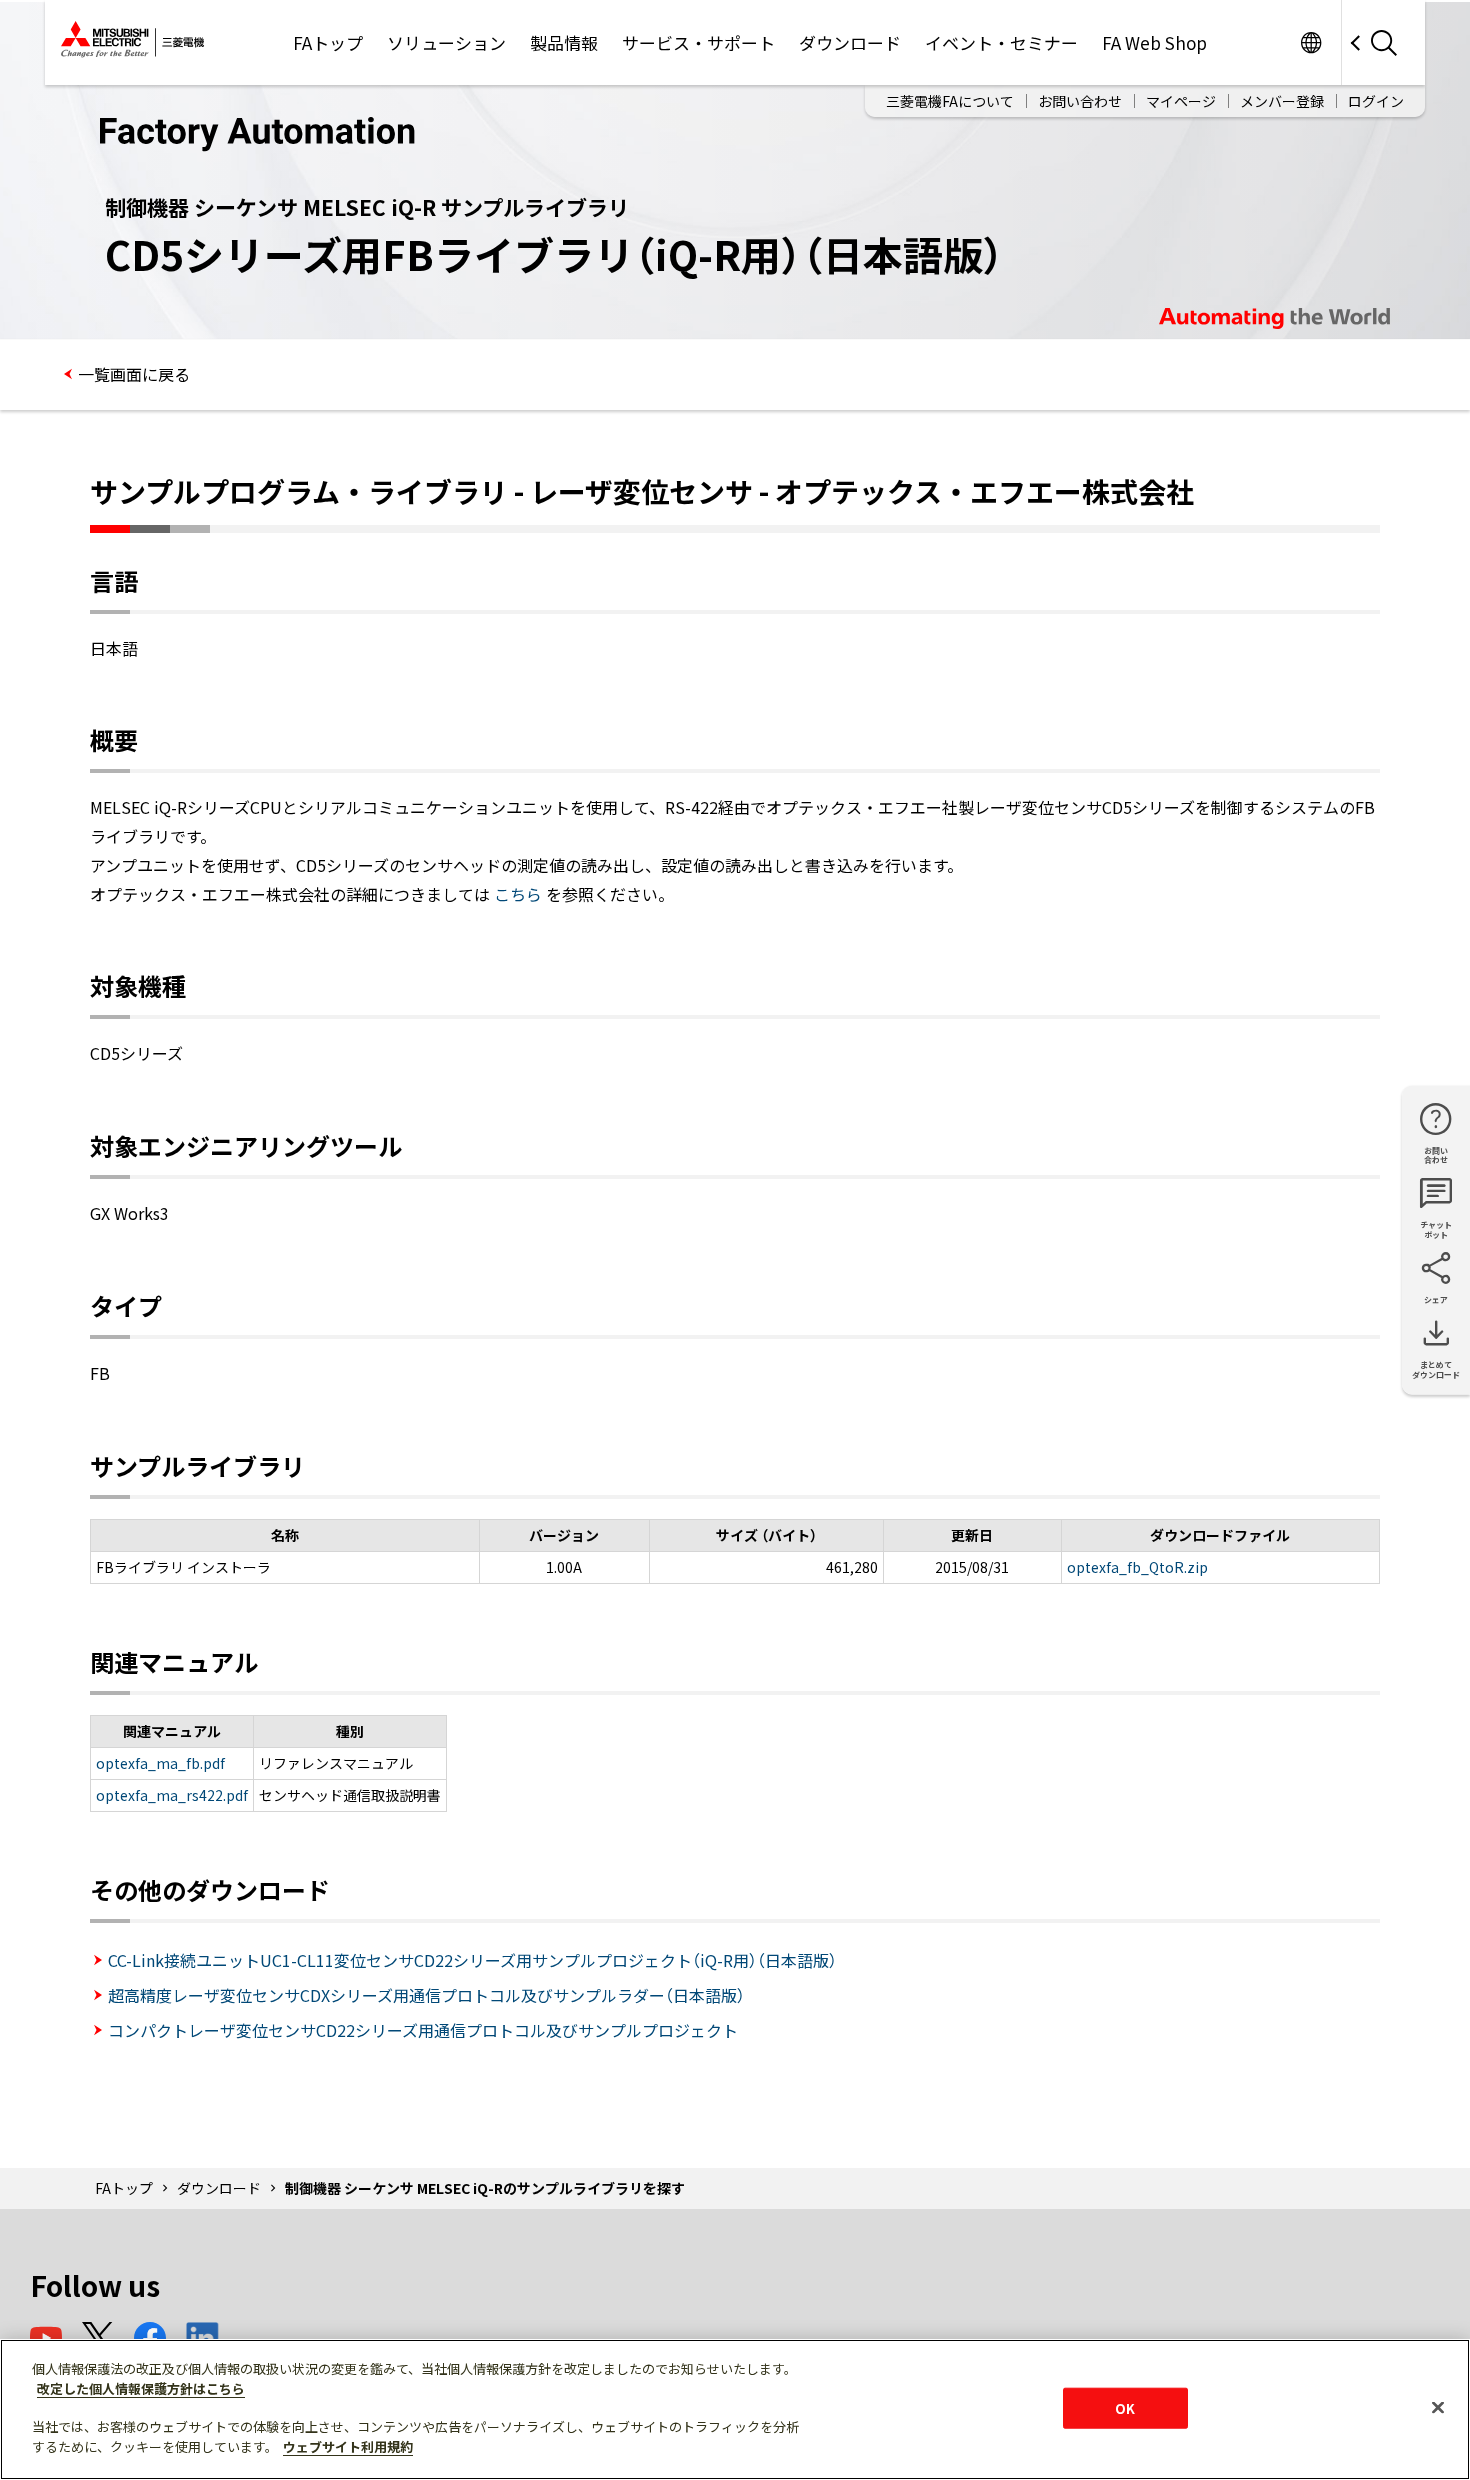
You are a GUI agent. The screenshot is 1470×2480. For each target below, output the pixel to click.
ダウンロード (850, 42)
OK (1125, 2407)
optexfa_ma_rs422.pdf (172, 1795)
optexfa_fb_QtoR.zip (1137, 1567)
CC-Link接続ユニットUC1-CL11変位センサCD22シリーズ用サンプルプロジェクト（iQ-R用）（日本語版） (472, 1960)
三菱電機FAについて (950, 101)
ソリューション (446, 42)
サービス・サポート (698, 42)
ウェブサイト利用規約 (348, 2446)
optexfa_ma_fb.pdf (160, 1763)
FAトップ (328, 42)
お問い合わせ (1080, 101)
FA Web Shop (1154, 42)
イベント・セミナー (1001, 42)
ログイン (1376, 101)
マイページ (1181, 101)
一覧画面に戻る (134, 374)
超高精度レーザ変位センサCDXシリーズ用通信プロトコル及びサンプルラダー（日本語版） (426, 1995)
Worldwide (1310, 42)
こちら (518, 894)
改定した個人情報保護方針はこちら (141, 2388)
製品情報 (564, 42)
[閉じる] (1438, 2407)
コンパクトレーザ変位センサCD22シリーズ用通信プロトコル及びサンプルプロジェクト (423, 2030)
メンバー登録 (1282, 101)
